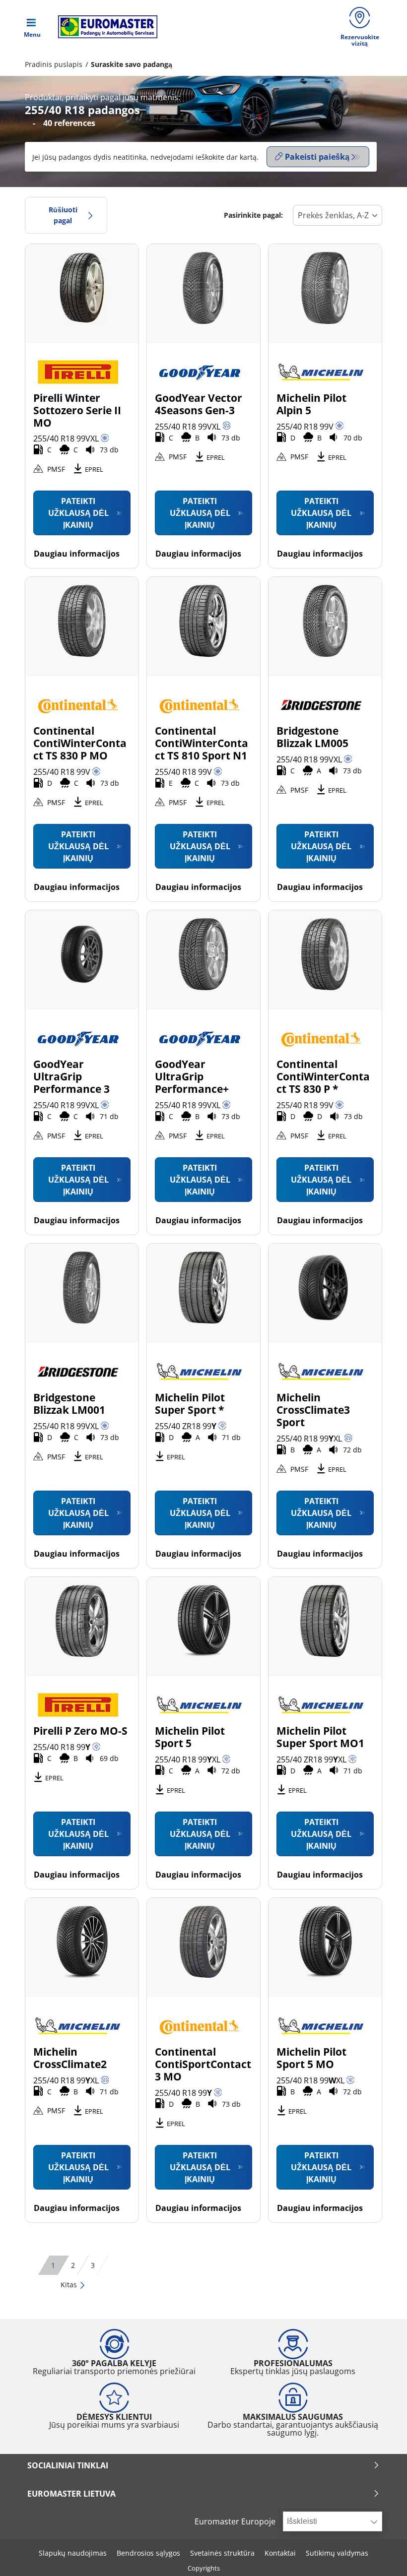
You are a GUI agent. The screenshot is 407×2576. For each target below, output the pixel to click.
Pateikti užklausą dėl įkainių (78, 513)
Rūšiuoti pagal (63, 215)
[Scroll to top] (381, 2555)
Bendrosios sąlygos (148, 2553)
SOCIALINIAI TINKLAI (68, 2465)
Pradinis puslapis (54, 64)
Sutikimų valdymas (337, 2553)
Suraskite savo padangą (132, 64)
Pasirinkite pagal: (253, 215)
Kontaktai (280, 2553)
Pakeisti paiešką (317, 157)
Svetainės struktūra (222, 2553)
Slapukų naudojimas (73, 2553)
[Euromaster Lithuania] (105, 27)
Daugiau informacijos (77, 554)
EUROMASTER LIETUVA (71, 2494)
